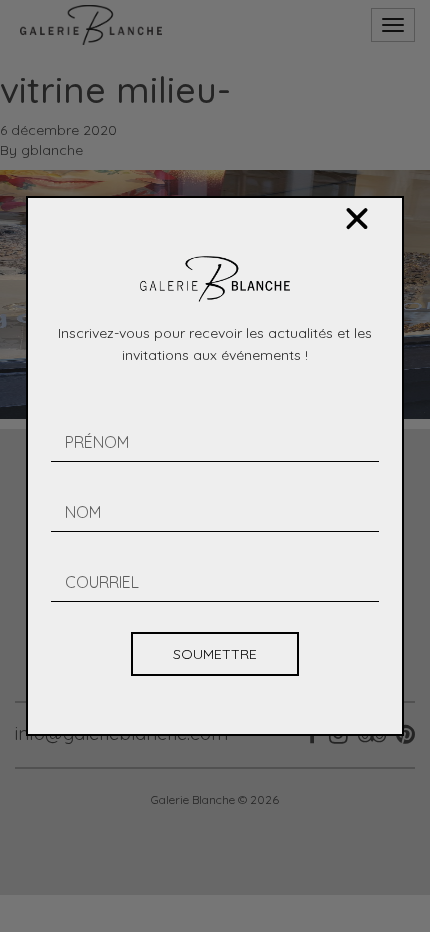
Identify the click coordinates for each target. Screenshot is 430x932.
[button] (357, 219)
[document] (215, 466)
